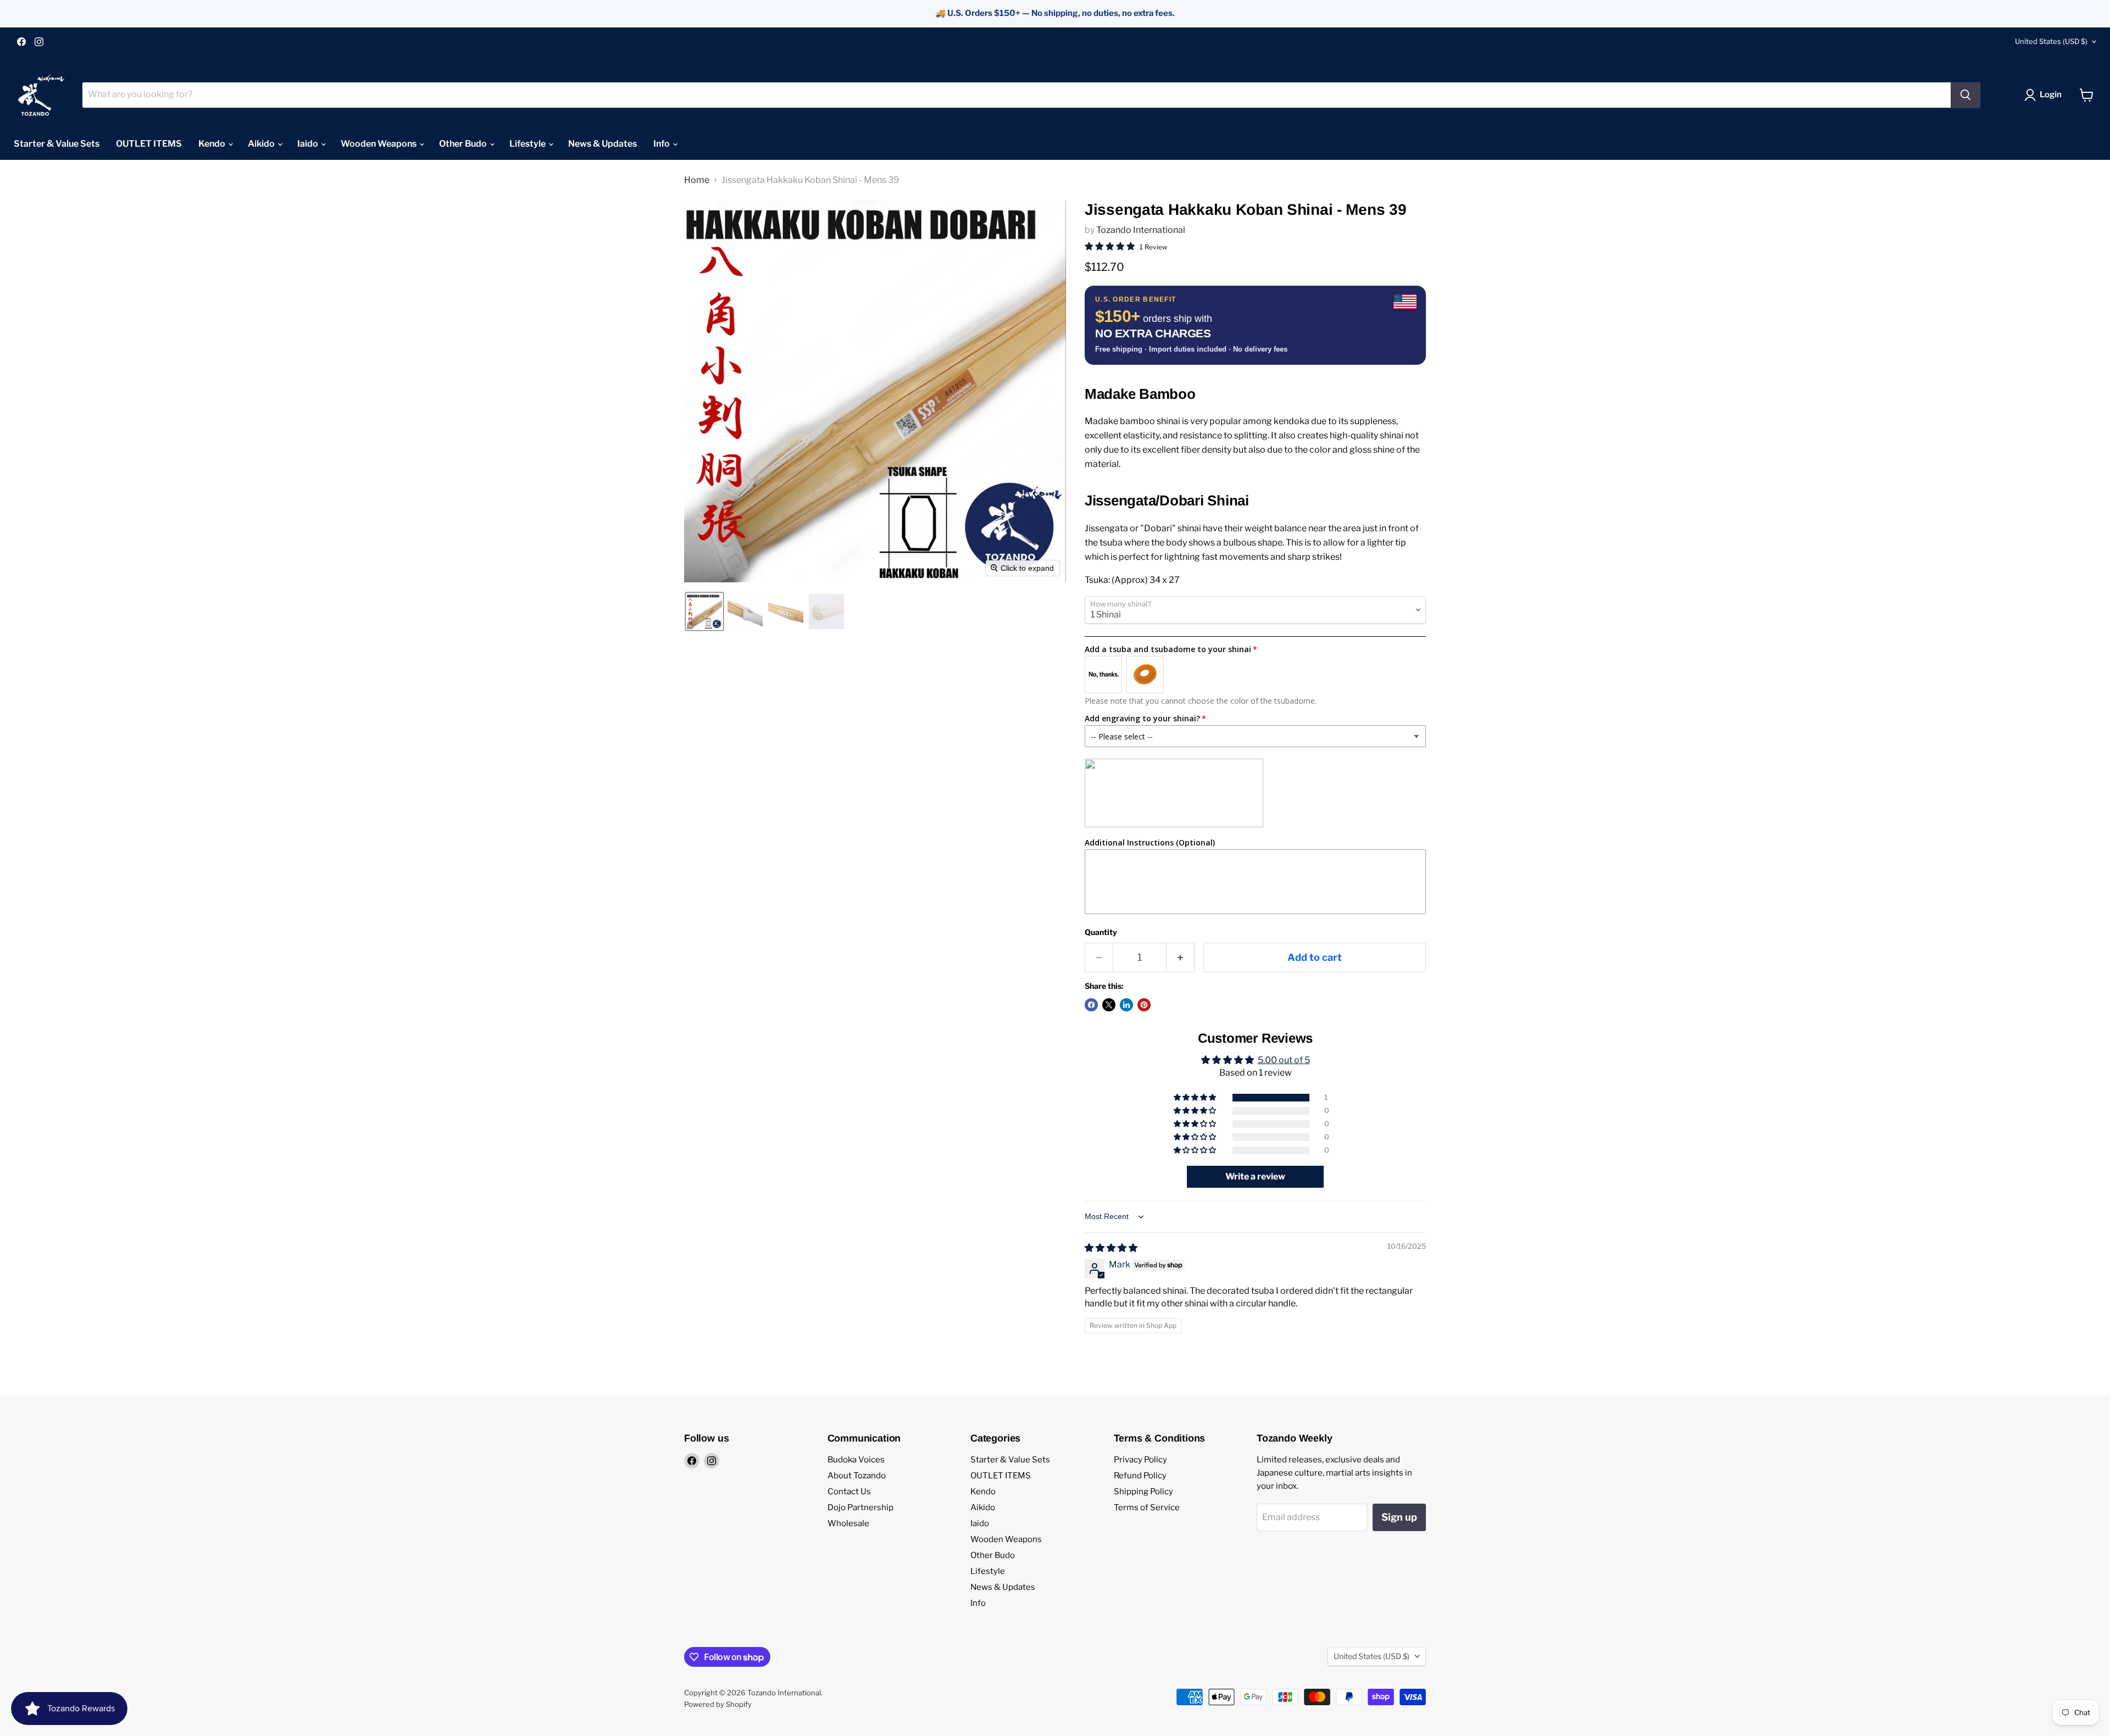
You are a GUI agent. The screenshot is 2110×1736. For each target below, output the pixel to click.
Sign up (1399, 1517)
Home (697, 180)
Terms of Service (1147, 1507)
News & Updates (603, 144)
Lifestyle (528, 144)
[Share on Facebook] (1091, 1005)
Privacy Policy (1140, 1460)
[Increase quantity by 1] (1181, 958)
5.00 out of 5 (1284, 1060)
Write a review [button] (1255, 1176)
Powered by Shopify (718, 1704)
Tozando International (1141, 230)
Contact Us (849, 1492)
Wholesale (848, 1523)
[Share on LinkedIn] (1126, 1005)
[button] (2045, 95)
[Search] (1965, 95)
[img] (1111, 1248)
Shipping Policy (1143, 1492)
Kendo (213, 144)
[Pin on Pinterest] (1144, 1005)
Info (662, 144)
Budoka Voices (856, 1460)
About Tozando (857, 1476)
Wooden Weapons (379, 144)
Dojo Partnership (860, 1507)
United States (2051, 41)
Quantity (1101, 932)
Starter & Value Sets (57, 144)
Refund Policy (1140, 1476)
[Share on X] (1109, 1005)
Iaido (309, 144)
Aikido (262, 144)
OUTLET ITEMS (149, 144)
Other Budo (464, 144)
